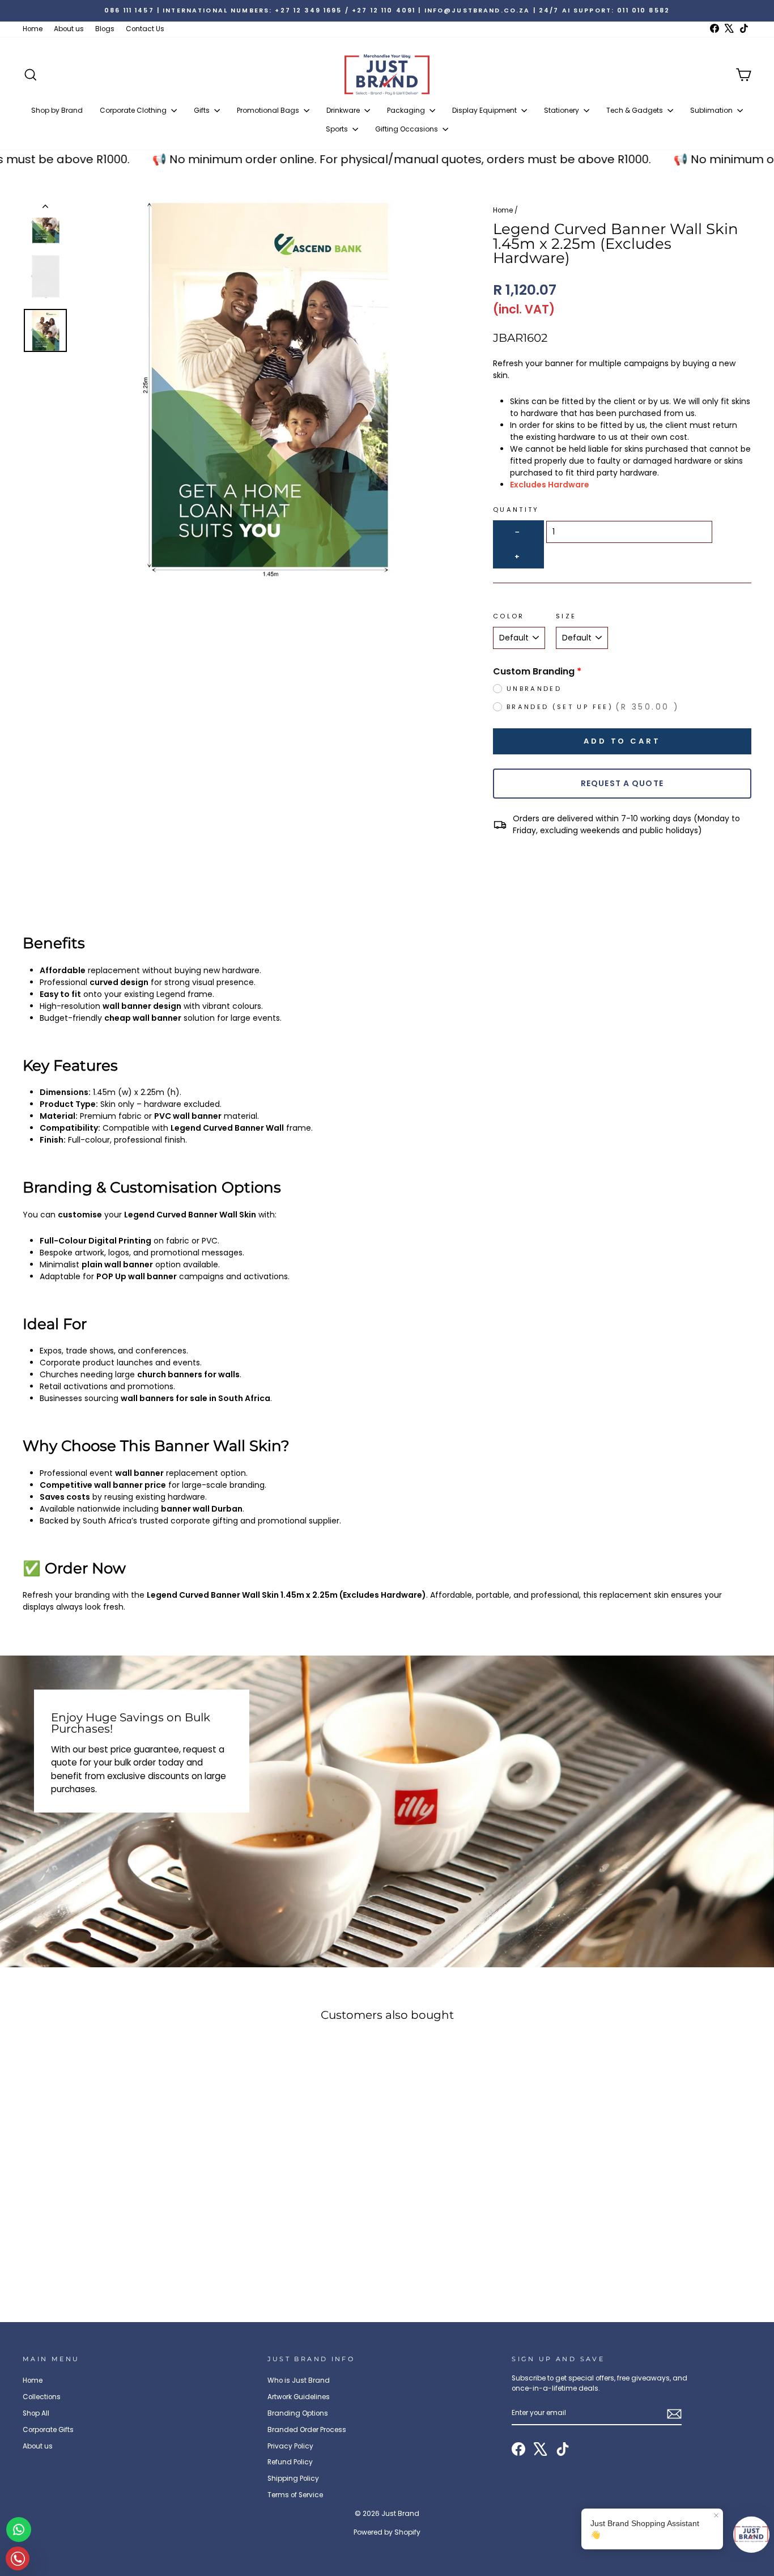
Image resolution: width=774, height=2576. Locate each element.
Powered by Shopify (387, 2532)
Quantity (516, 510)
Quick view (109, 2209)
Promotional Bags (269, 110)
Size (566, 616)
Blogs (105, 29)
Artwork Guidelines (299, 2397)
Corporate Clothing (134, 110)
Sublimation (712, 110)
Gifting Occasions (407, 129)
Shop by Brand (57, 110)
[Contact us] (19, 2530)
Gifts (203, 110)
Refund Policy (290, 2462)
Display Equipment (485, 110)
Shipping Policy (293, 2479)
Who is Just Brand (299, 2380)
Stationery (562, 110)
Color (509, 616)
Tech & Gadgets (635, 110)
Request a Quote (622, 783)
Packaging (407, 110)
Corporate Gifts (48, 2430)
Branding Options (298, 2413)
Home (33, 29)
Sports (338, 129)
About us (69, 29)
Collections (42, 2397)
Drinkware (344, 110)
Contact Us (145, 29)
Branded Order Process (307, 2430)
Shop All (36, 2413)
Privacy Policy (290, 2446)
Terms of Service (295, 2495)
